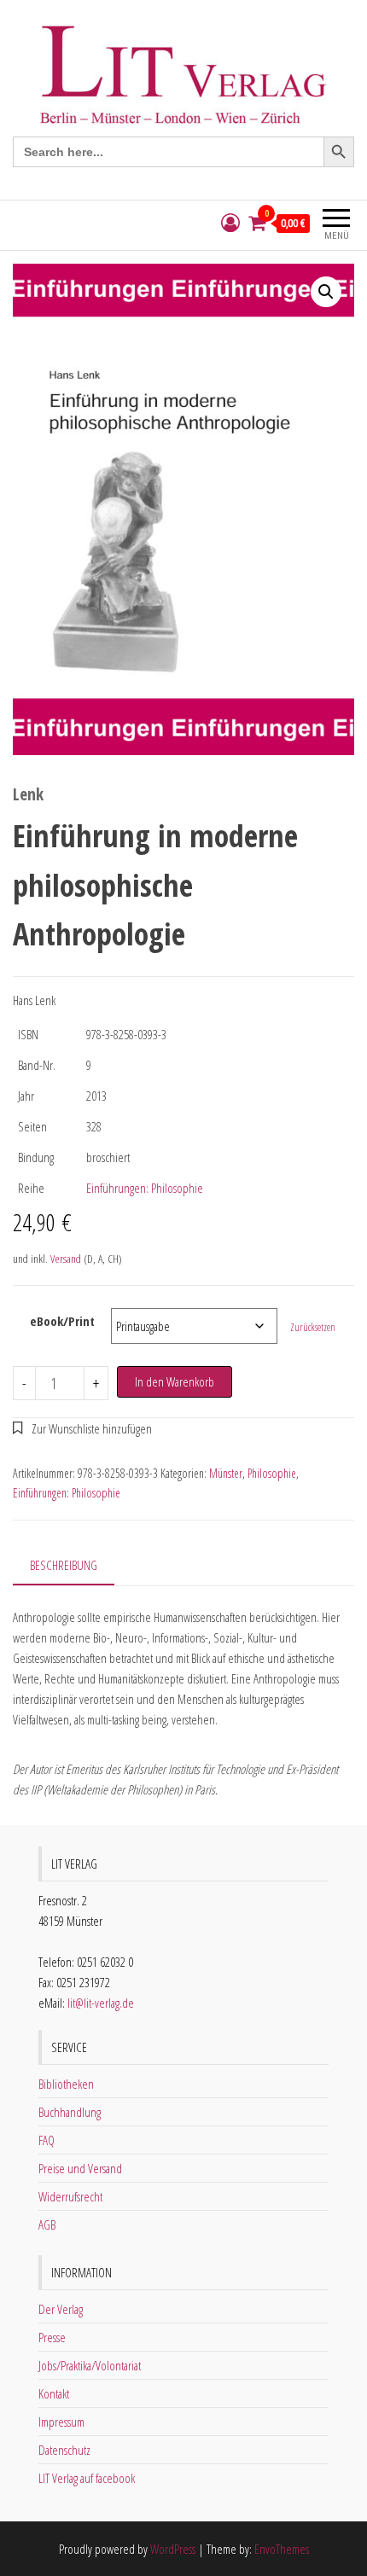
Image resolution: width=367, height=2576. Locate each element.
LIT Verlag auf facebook (87, 2478)
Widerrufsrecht (70, 2196)
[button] (326, 292)
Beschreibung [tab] (64, 1565)
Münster (226, 1473)
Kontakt (54, 2393)
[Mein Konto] (230, 223)
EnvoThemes (282, 2549)
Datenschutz (64, 2450)
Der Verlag (61, 2309)
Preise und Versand (80, 2168)
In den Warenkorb (175, 1381)
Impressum (61, 2422)
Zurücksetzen (313, 1327)
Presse (52, 2337)
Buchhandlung (70, 2112)
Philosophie (272, 1473)
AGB (47, 2224)
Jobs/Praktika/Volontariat (90, 2365)
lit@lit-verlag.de (101, 2003)
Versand (66, 1259)
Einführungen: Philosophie (145, 1188)
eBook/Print (62, 1321)
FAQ (47, 2140)
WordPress (173, 2549)
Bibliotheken (66, 2084)
